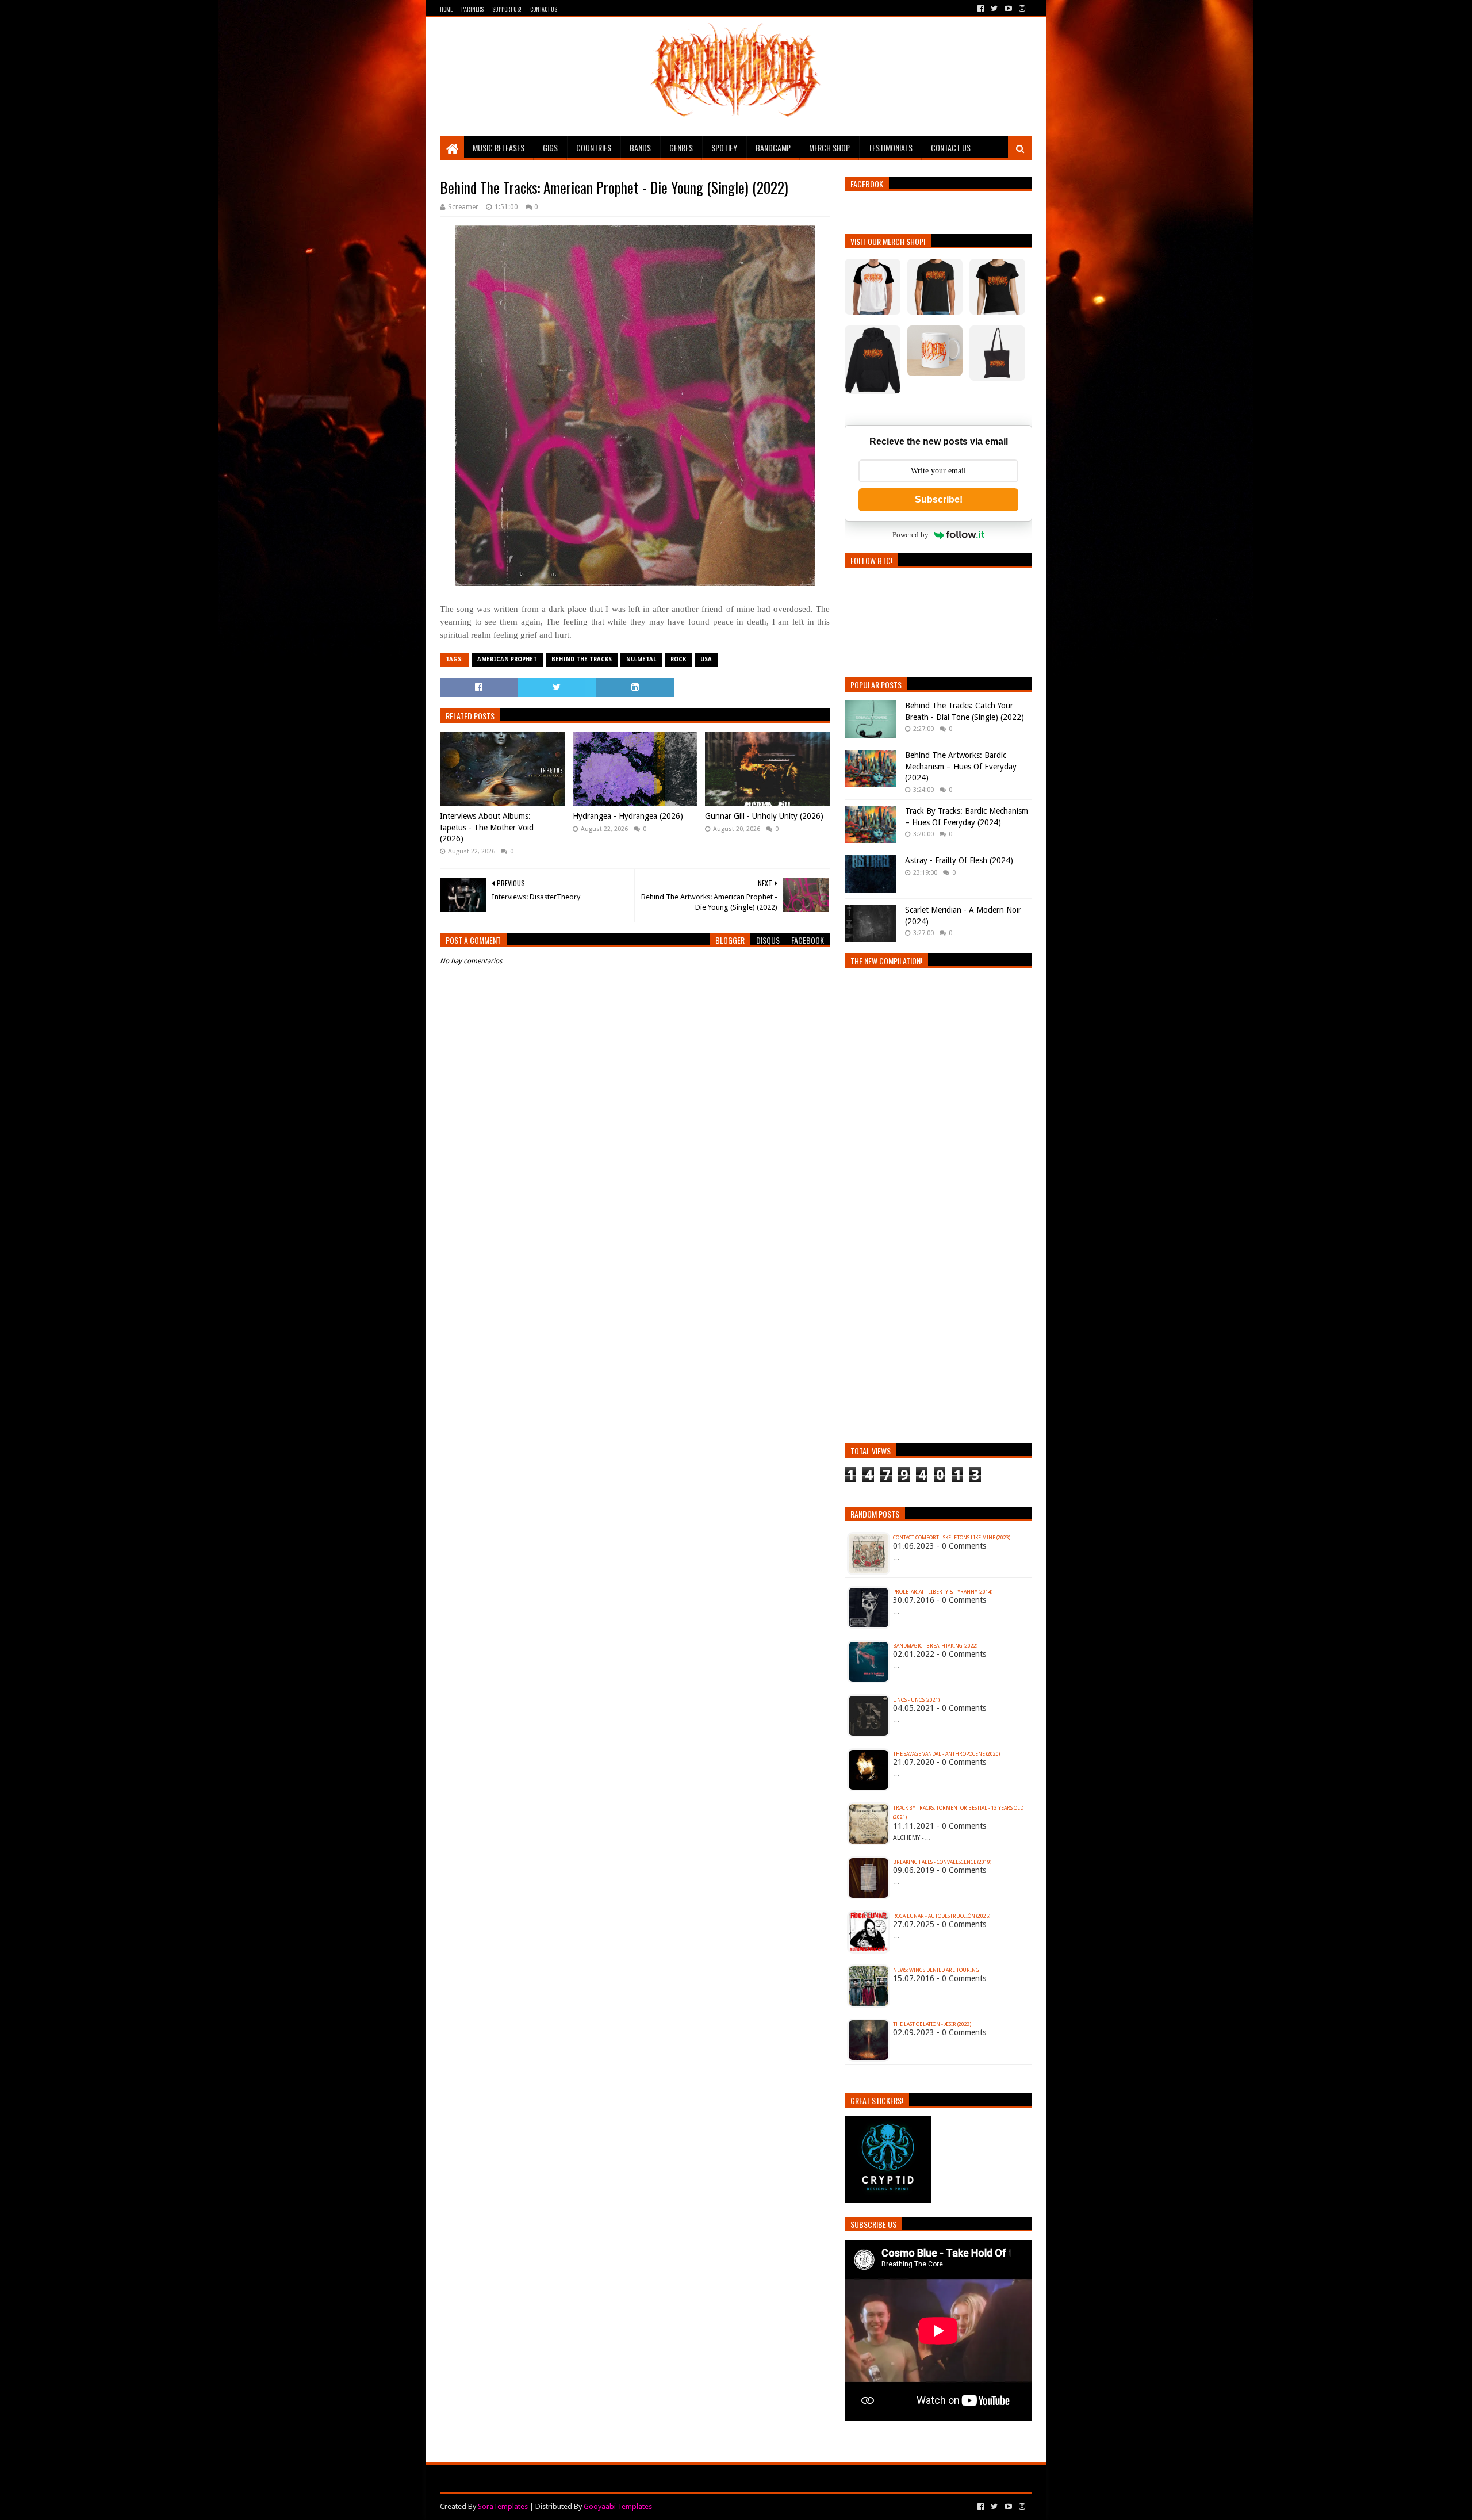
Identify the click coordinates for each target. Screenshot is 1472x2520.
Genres (681, 148)
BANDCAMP (773, 148)
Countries (594, 148)
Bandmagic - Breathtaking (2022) (935, 1646)
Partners (472, 9)
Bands (640, 148)
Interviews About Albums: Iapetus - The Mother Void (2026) (487, 827)
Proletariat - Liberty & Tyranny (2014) (943, 1592)
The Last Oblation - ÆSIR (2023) (932, 2024)
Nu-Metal (641, 659)
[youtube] (1008, 9)
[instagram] (1021, 9)
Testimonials (890, 148)
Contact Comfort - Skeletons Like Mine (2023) (952, 1538)
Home (446, 9)
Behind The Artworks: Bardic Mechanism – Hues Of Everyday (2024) (961, 766)
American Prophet (507, 659)
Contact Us (544, 9)
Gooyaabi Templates (618, 2506)
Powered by (911, 535)
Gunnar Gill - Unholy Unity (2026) (764, 816)
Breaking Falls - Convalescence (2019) (942, 1862)
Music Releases (499, 148)
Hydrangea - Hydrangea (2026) (628, 816)
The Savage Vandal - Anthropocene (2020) (946, 1754)
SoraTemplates (503, 2506)
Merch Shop (829, 148)
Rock (678, 659)
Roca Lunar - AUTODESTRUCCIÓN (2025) (942, 1916)
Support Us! (507, 9)
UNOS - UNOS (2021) (916, 1700)
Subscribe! (939, 499)
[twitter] (994, 9)
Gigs (550, 148)
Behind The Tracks (582, 659)
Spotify (724, 148)
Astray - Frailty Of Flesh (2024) (959, 860)
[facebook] (981, 9)
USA (706, 659)
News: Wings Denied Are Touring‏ (936, 1970)
